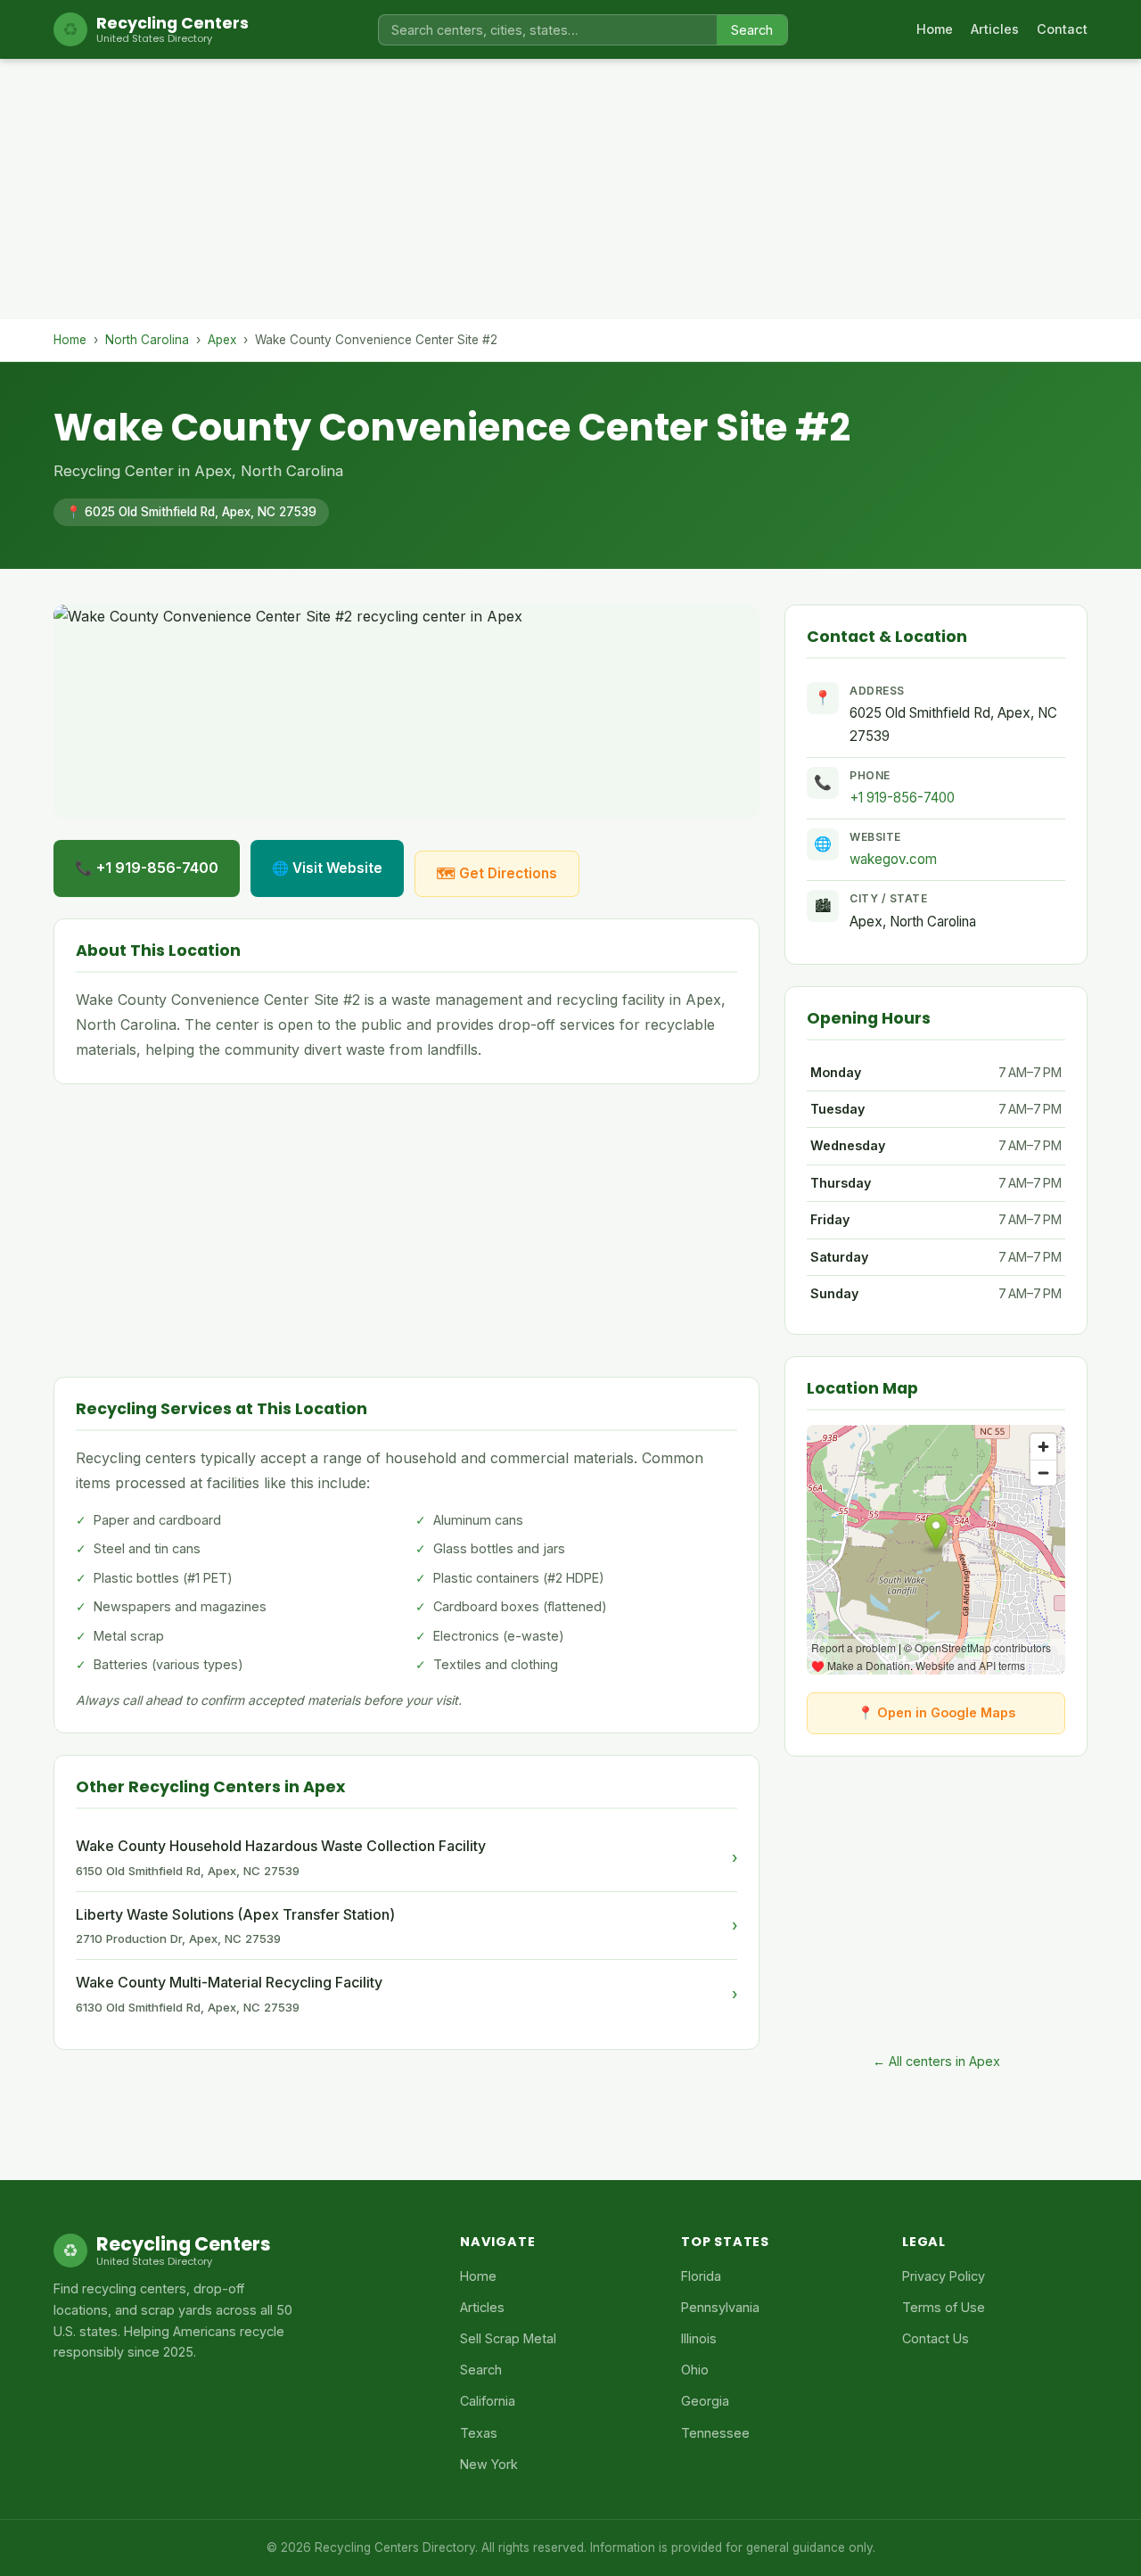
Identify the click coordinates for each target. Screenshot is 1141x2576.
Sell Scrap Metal (508, 2338)
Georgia (705, 2401)
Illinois (699, 2338)
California (488, 2401)
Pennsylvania (720, 2307)
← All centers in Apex (936, 2061)
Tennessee (715, 2433)
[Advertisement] (570, 194)
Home (935, 29)
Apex (222, 340)
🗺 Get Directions (497, 873)
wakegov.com (893, 859)
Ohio (695, 2370)
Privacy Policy (944, 2276)
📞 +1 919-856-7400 (147, 868)
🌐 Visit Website (327, 868)
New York (489, 2464)
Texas (479, 2433)
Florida (701, 2276)
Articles (995, 29)
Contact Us (936, 2338)
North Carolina (147, 340)
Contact (1062, 29)
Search (752, 30)
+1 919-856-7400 (902, 798)
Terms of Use (944, 2307)
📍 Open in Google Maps (936, 1712)
